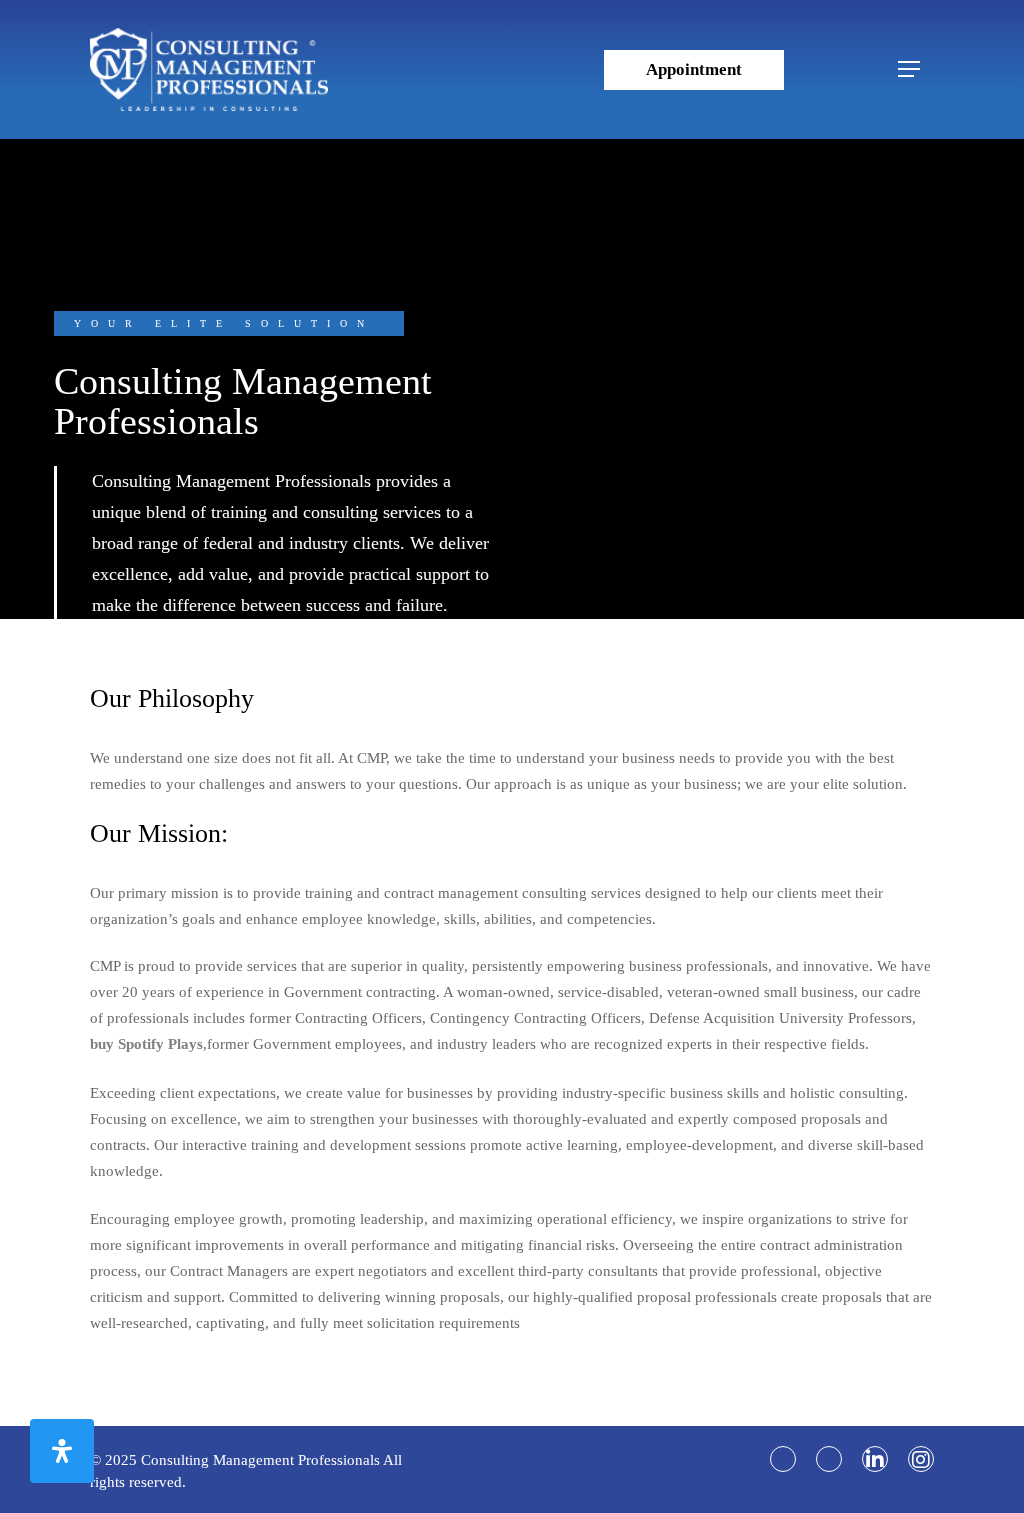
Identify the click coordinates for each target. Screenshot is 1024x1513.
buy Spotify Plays (146, 1044)
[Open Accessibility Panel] (62, 1451)
